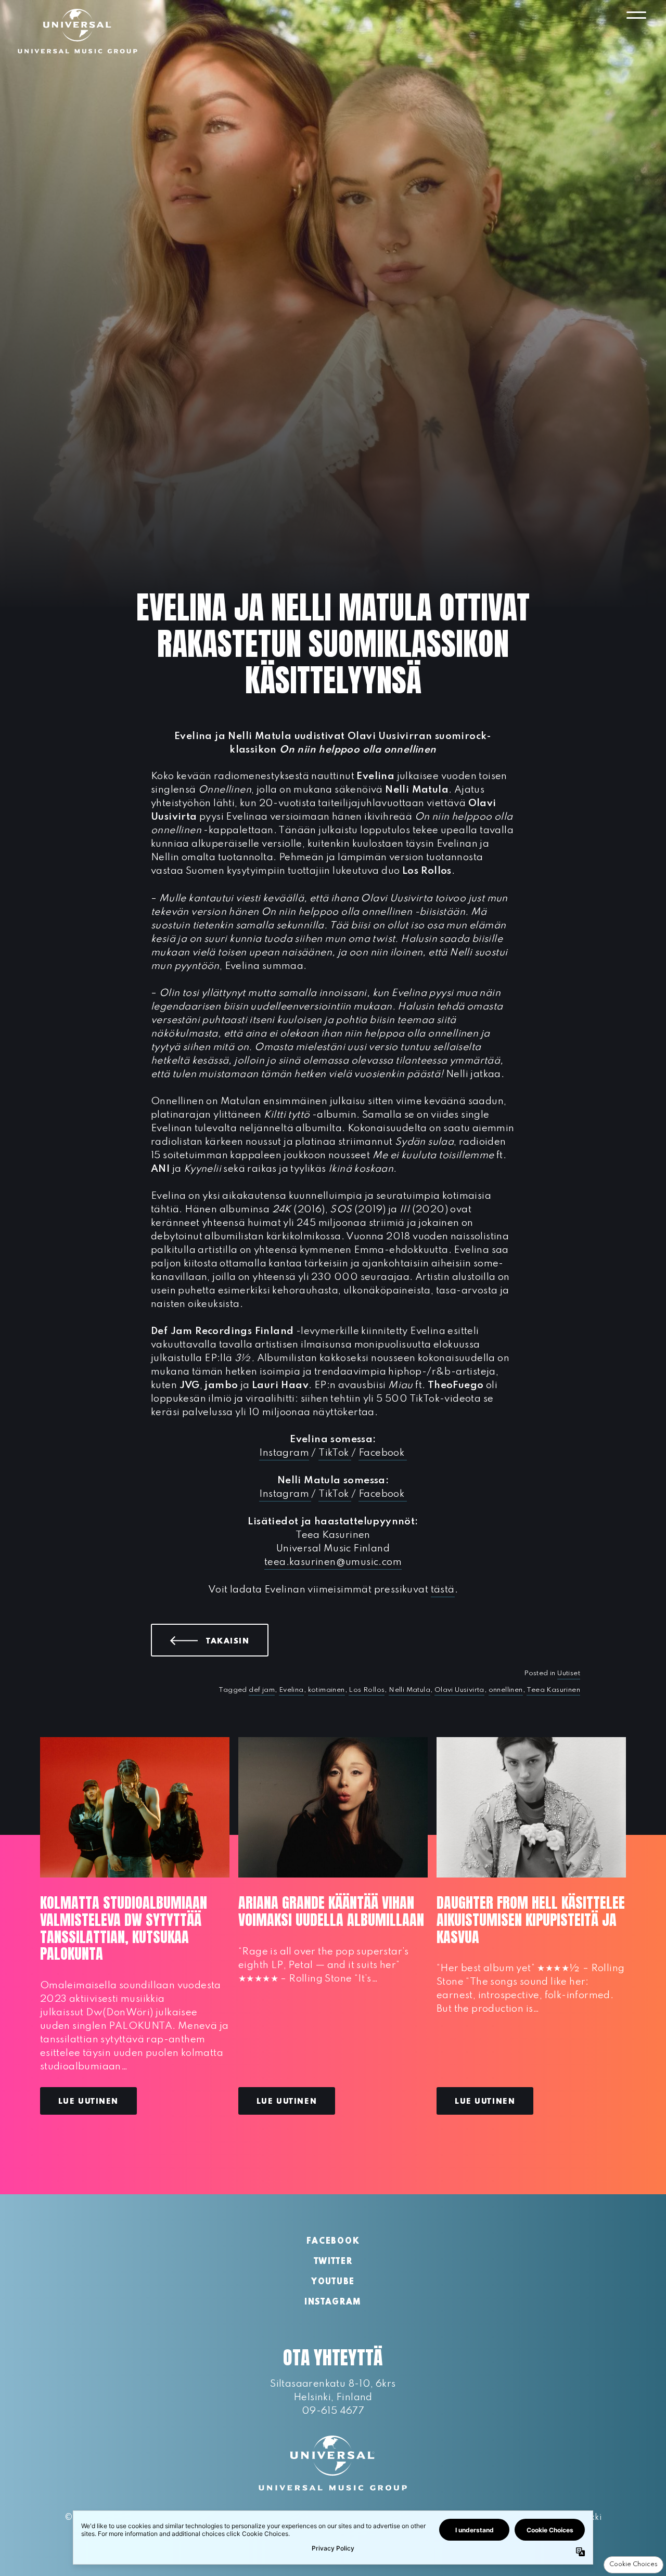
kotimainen (326, 1690)
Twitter (333, 2262)
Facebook (383, 1453)
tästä (443, 1590)
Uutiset (569, 1673)
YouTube (333, 2282)
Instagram (284, 1453)
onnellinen (506, 1690)
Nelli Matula (409, 1690)
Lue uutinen (88, 2102)
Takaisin (237, 1641)
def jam (262, 1690)
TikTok (335, 1453)
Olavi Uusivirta (459, 1690)
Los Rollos (367, 1690)
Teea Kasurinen (553, 1690)
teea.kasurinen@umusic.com (333, 1562)
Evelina (291, 1690)
